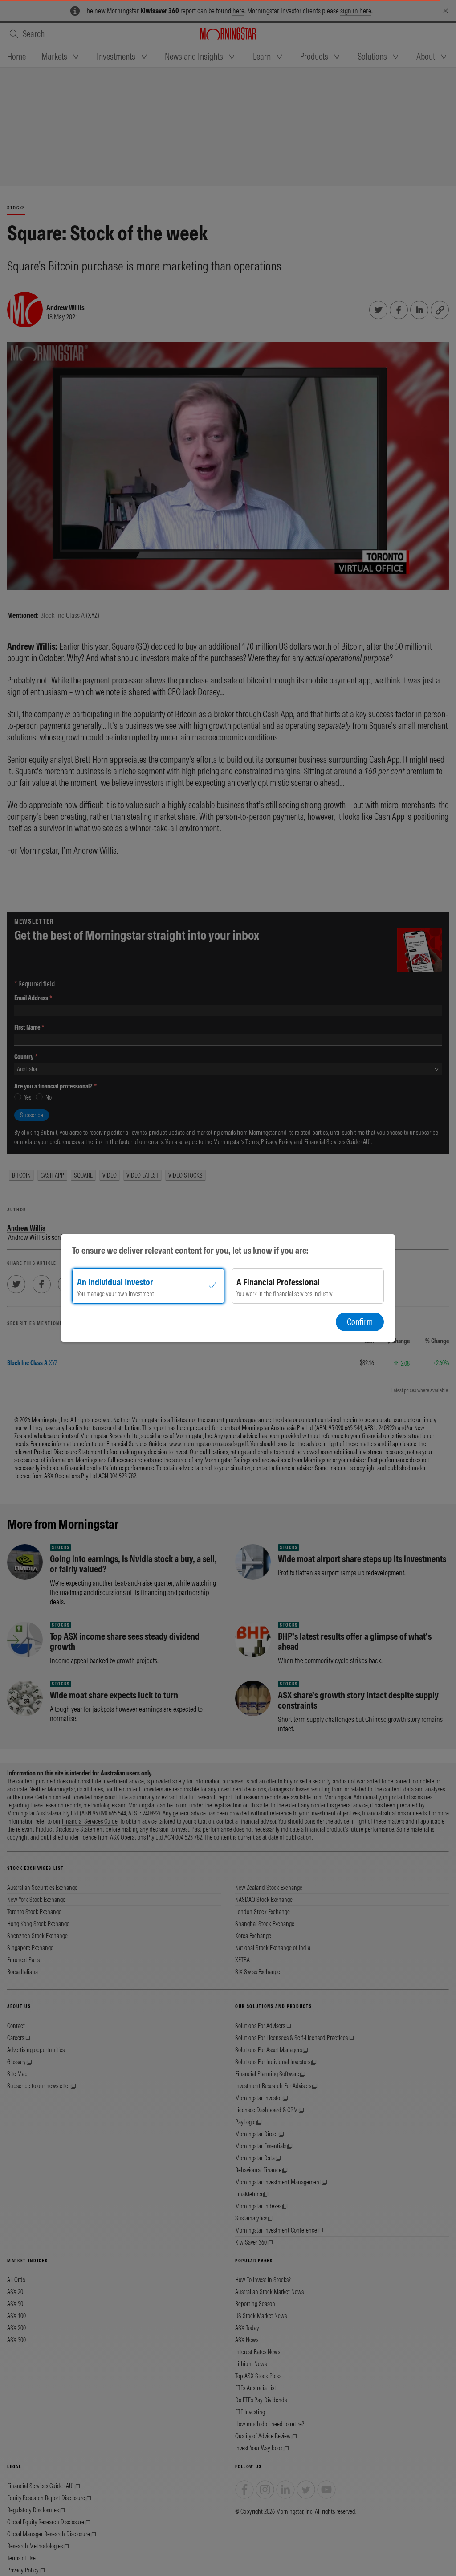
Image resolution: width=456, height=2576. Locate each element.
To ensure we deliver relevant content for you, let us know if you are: (190, 1250)
